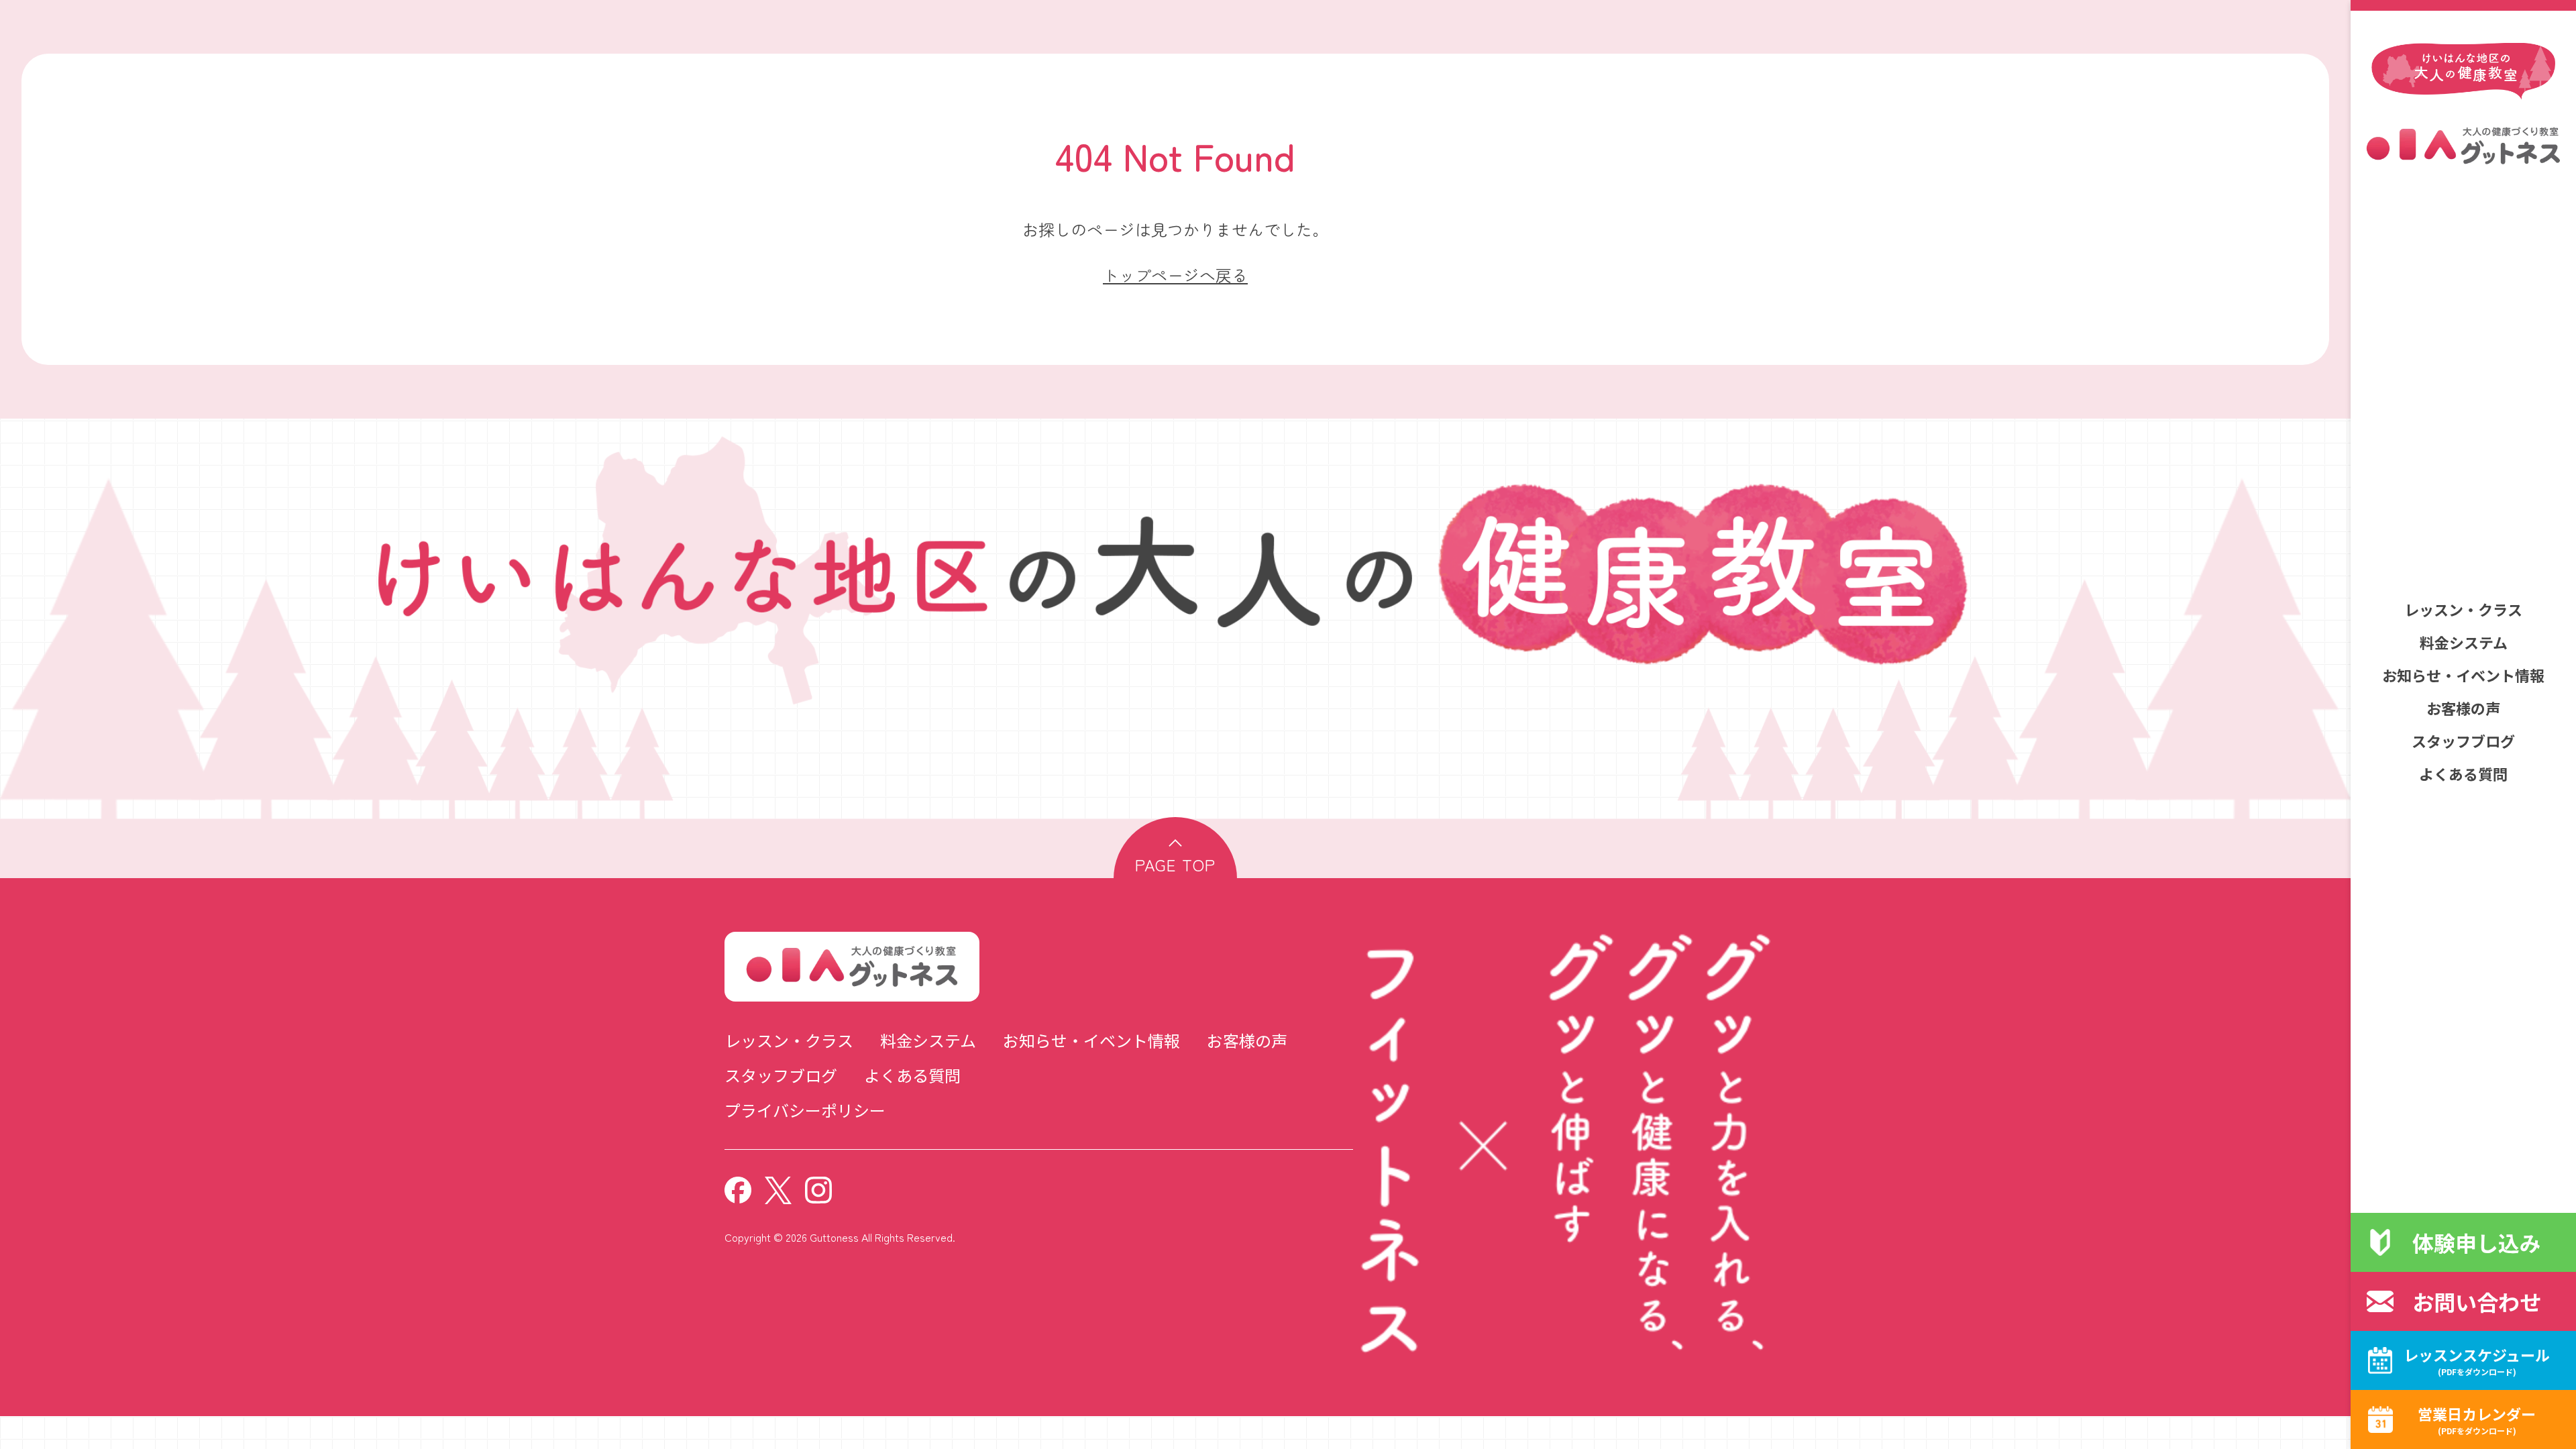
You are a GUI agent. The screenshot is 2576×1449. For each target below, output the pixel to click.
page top (1175, 864)
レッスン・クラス (2463, 609)
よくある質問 (2463, 773)
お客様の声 (2463, 708)
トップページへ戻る (1175, 275)
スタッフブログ (2463, 741)
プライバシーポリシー (805, 1110)
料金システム (2464, 642)
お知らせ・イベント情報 (2463, 675)
